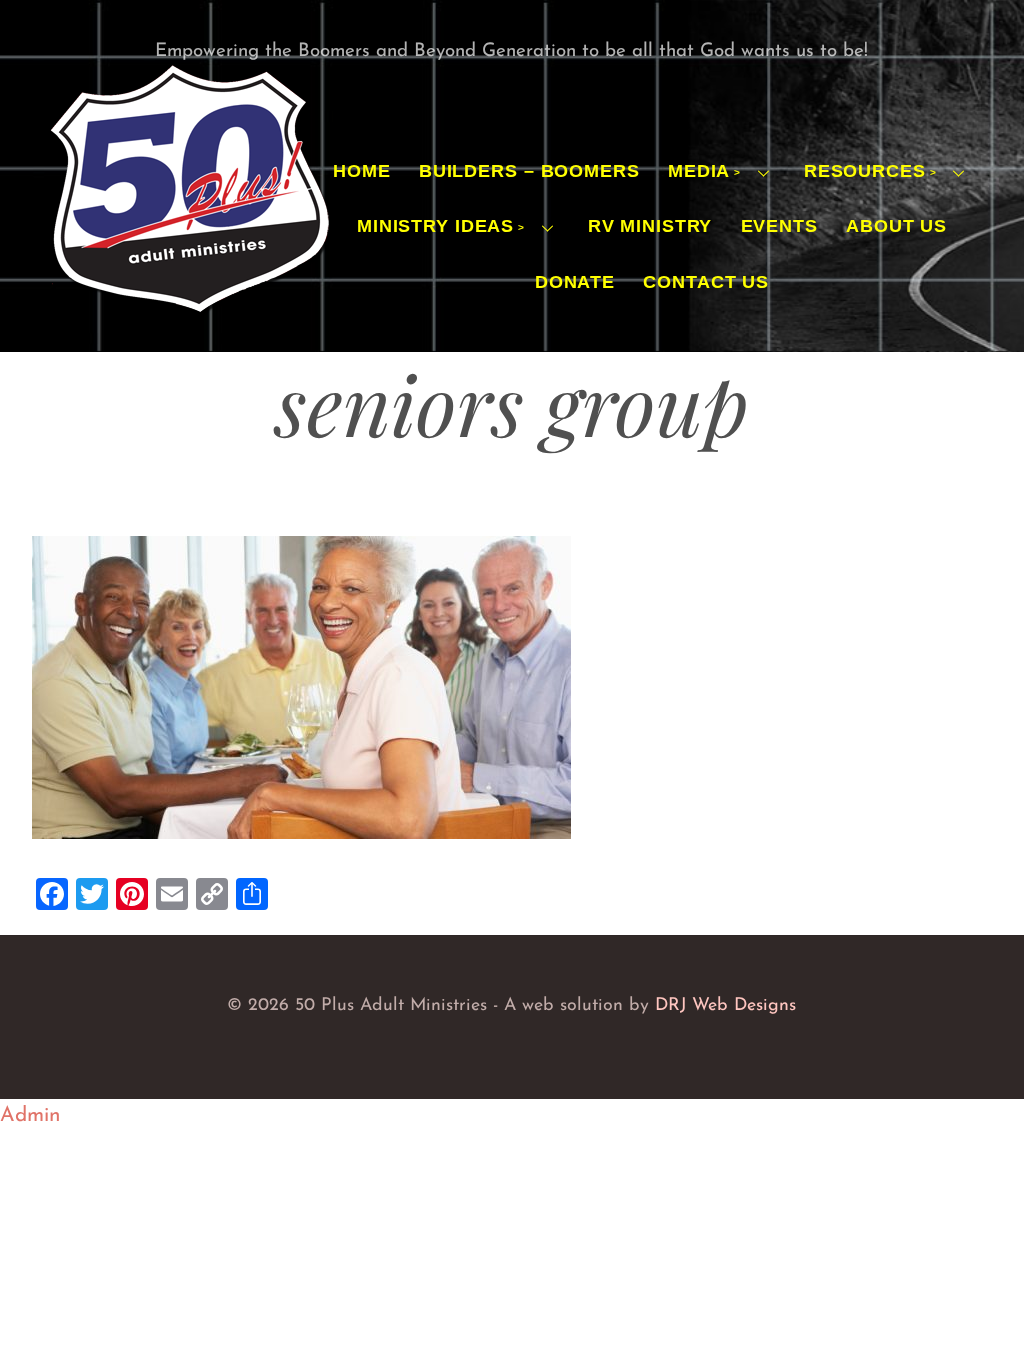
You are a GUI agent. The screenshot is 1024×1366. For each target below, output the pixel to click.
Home (362, 171)
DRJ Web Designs (725, 1005)
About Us (896, 226)
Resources (865, 171)
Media (699, 171)
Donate (575, 282)
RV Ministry (650, 226)
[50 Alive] (188, 312)
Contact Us (706, 282)
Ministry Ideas (435, 226)
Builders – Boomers (529, 171)
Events (779, 226)
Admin (30, 1115)
